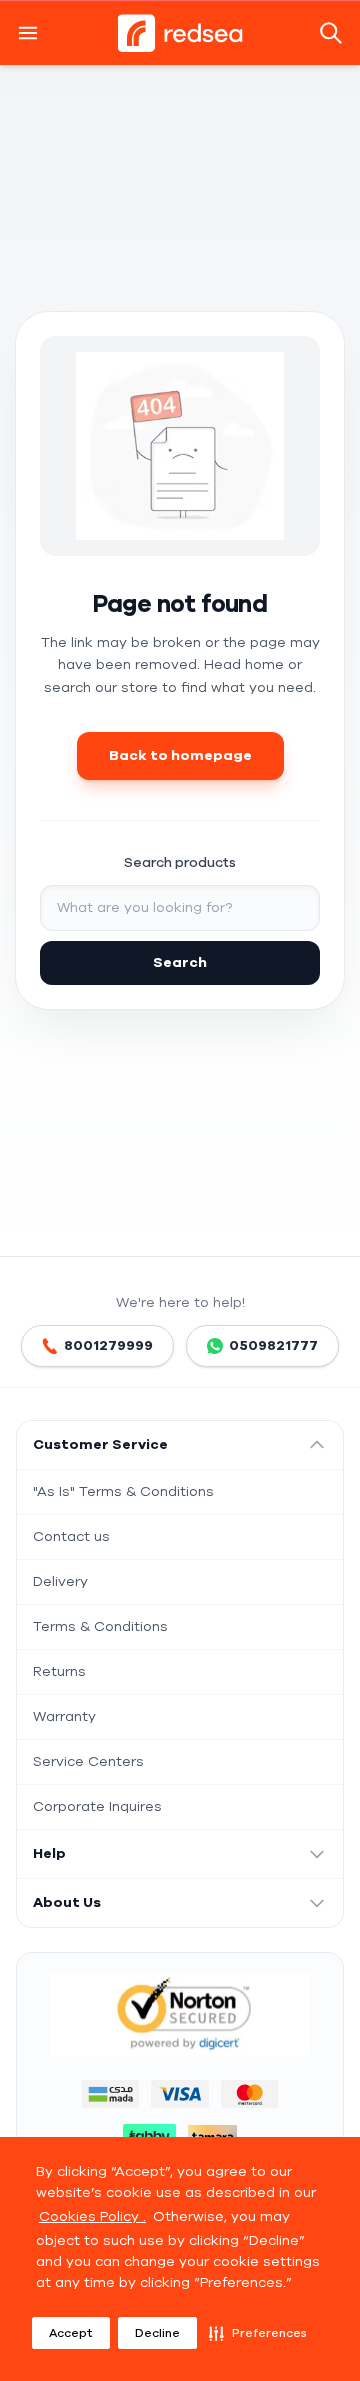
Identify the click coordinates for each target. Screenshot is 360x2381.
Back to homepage (180, 755)
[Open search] (333, 33)
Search (180, 962)
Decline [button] (157, 2333)
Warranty (64, 1716)
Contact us (71, 1536)
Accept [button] (71, 2333)
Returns (59, 1671)
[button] (258, 2333)
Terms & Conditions (100, 1626)
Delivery (60, 1581)
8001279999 (108, 1345)
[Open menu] (28, 33)
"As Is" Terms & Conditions (123, 1491)
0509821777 (273, 1345)
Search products (180, 862)
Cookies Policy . (92, 2216)
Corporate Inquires (97, 1806)
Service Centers (88, 1761)
